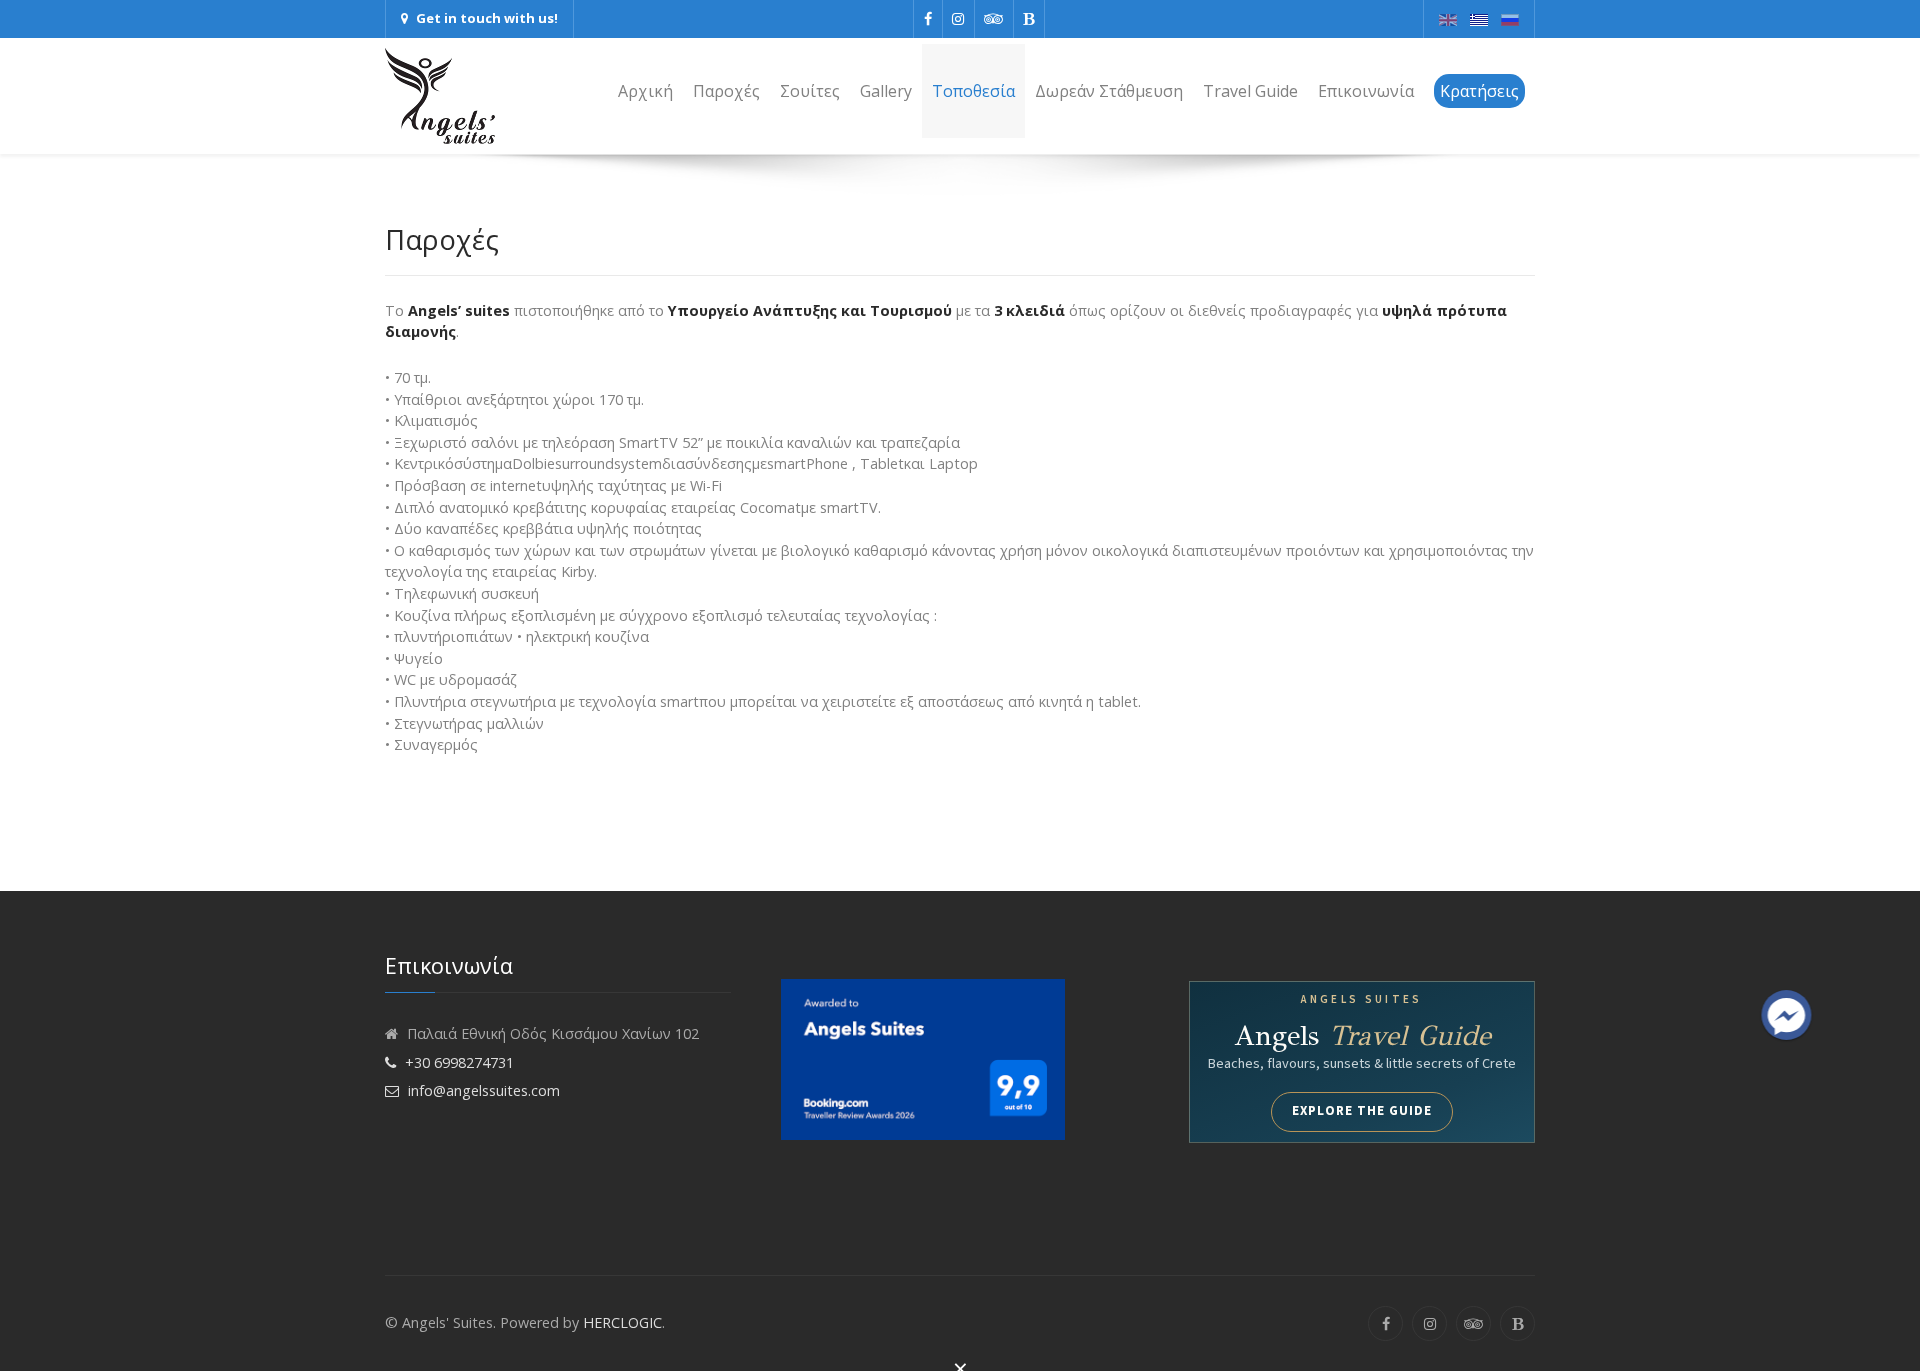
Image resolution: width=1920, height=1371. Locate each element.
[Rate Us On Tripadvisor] (994, 19)
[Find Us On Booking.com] (1029, 19)
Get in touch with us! (487, 18)
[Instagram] (958, 19)
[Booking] (923, 1057)
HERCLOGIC (622, 1322)
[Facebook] (928, 19)
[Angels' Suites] (440, 96)
